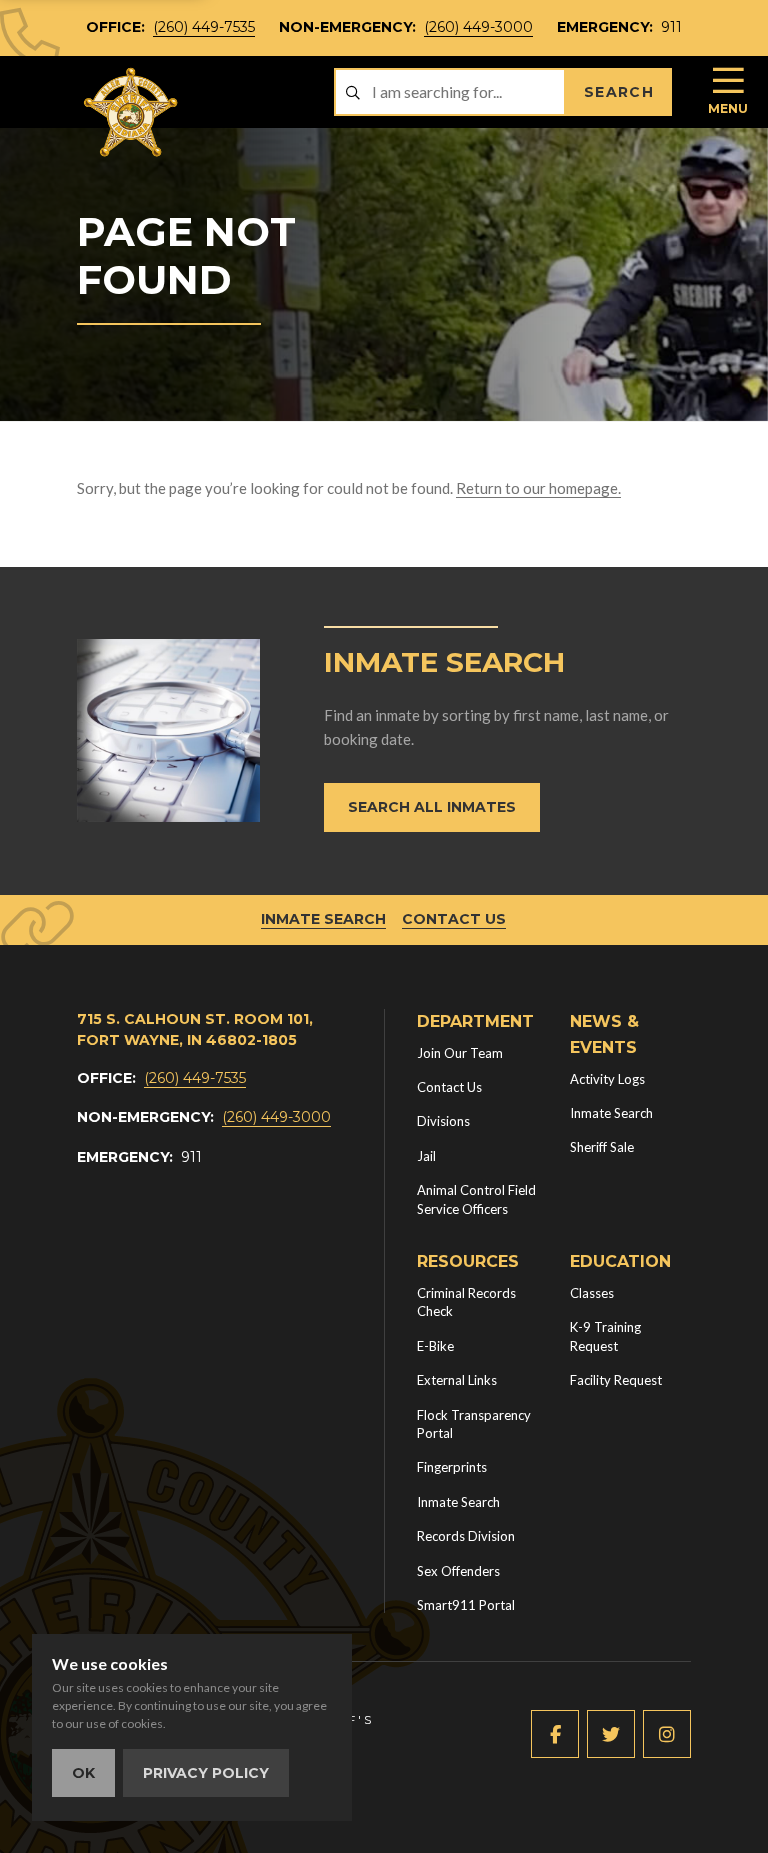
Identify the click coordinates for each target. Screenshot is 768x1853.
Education (620, 1261)
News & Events (604, 1034)
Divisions (443, 1121)
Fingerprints (452, 1467)
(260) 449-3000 (478, 27)
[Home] (132, 112)
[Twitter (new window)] (611, 1734)
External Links (457, 1380)
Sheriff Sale (602, 1147)
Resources (468, 1261)
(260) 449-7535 (204, 27)
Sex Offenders (458, 1571)
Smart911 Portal (466, 1605)
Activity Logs (607, 1079)
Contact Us (454, 919)
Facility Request (616, 1380)
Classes (592, 1293)
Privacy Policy (206, 1773)
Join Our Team (460, 1053)
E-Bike (435, 1346)
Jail (426, 1156)
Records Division (466, 1536)
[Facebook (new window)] (555, 1734)
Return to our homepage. (538, 488)
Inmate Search (323, 919)
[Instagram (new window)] (667, 1734)
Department (475, 1021)
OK (83, 1773)
